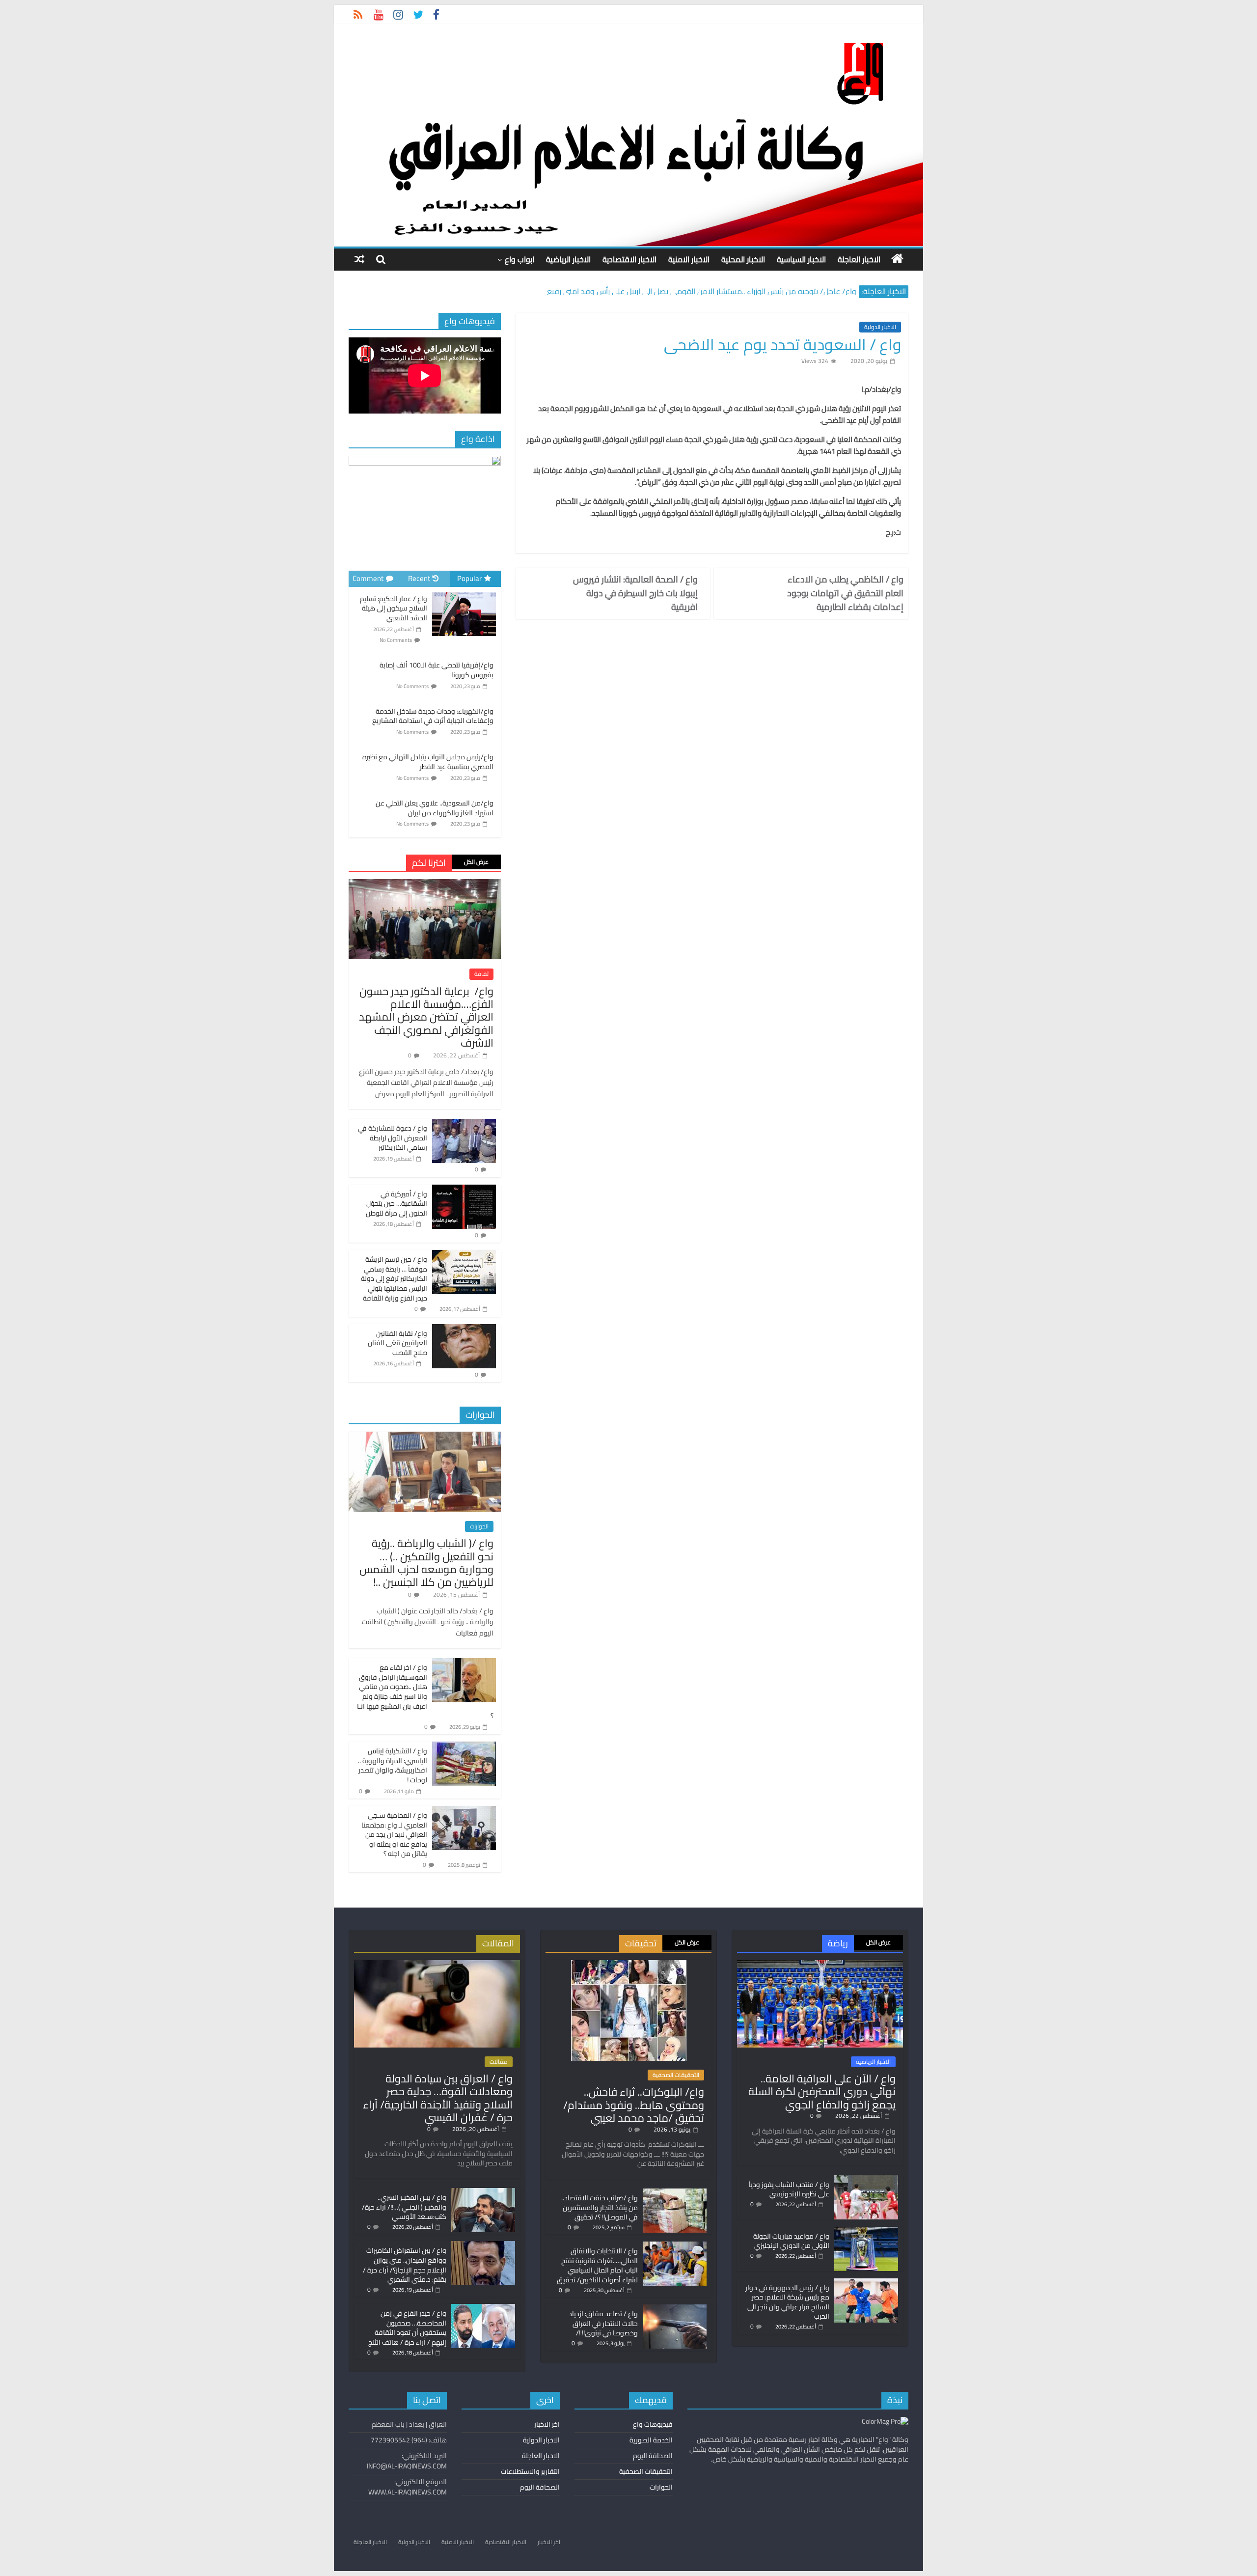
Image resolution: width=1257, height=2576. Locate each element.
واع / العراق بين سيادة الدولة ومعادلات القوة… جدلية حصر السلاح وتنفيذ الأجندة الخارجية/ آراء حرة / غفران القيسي (438, 2098)
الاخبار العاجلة (859, 259)
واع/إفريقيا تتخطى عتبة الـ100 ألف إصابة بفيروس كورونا (437, 670)
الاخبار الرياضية (568, 259)
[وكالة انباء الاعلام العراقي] (897, 259)
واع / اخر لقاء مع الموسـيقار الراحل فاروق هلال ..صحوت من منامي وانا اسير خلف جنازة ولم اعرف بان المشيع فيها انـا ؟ (425, 1691)
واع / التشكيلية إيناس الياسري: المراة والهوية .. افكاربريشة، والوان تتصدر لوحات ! (393, 1765)
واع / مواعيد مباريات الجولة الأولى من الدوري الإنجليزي (791, 2241)
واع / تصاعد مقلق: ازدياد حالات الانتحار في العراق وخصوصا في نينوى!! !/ (603, 2323)
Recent (419, 578)
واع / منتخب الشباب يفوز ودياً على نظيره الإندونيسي (789, 2189)
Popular (469, 578)
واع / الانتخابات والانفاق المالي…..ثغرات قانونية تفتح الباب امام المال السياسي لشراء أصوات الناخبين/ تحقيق (597, 2265)
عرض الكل (476, 862)
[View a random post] (359, 259)
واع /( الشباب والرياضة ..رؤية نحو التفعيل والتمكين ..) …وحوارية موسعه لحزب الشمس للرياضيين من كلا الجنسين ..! (426, 1563)
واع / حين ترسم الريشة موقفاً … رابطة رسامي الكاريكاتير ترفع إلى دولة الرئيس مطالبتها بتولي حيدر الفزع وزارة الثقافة (394, 1278)
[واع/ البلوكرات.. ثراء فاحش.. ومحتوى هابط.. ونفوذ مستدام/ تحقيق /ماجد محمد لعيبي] (629, 1965)
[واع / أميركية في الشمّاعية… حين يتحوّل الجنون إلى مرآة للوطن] (464, 1190)
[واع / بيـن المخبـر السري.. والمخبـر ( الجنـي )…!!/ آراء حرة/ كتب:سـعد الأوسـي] (483, 2192)
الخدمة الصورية (651, 2440)
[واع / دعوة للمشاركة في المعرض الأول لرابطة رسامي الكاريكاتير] (464, 1124)
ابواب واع (519, 259)
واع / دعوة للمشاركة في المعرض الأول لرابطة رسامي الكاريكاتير (393, 1138)
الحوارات (479, 1526)
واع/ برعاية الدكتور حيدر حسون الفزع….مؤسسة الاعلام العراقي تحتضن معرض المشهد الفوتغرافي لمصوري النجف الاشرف (426, 1017)
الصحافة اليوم (653, 2456)
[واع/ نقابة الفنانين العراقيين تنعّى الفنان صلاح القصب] (464, 1330)
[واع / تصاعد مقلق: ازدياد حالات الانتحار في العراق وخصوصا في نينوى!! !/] (675, 2309)
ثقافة (481, 974)
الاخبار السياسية (801, 259)
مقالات (499, 2062)
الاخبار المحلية (743, 259)
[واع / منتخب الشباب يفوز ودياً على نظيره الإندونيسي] (866, 2180)
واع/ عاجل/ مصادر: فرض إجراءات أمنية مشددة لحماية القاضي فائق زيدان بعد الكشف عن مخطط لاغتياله (689, 286)
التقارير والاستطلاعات (530, 2471)
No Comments (396, 640)
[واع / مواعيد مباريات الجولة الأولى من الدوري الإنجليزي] (866, 2231)
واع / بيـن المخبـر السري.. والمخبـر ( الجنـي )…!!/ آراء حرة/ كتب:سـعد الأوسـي (404, 2207)
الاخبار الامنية (689, 259)
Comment (368, 578)
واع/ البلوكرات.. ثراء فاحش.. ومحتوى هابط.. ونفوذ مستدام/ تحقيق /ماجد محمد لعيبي (634, 2105)
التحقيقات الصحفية (676, 2075)
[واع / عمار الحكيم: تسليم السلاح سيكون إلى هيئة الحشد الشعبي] (464, 592)
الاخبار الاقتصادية (629, 259)
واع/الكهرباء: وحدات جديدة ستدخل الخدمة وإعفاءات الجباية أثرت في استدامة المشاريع (433, 716)
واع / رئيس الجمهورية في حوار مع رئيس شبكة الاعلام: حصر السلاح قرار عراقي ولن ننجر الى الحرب (787, 2302)
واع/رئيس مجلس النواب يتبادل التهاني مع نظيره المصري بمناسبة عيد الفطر (428, 762)
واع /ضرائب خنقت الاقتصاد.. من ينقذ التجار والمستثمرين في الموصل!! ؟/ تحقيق (600, 2207)
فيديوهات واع (653, 2424)
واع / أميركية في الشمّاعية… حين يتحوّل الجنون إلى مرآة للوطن (396, 1204)
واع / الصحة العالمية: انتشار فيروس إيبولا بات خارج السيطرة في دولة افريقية (635, 593)
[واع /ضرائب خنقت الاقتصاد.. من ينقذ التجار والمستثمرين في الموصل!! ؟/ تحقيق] (675, 2193)
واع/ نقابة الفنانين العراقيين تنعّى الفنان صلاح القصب (397, 1343)
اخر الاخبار (547, 2424)
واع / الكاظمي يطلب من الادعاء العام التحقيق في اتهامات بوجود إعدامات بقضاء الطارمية (845, 593)
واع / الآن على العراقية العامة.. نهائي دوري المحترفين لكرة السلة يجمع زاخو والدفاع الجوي (822, 2091)
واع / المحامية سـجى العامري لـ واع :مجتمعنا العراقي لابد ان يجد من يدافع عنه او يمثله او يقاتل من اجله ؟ (394, 1834)
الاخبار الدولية (880, 327)
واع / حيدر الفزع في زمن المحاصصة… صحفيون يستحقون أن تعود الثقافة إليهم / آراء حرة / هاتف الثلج (407, 2328)
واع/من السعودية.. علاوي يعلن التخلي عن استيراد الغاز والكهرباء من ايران (435, 808)
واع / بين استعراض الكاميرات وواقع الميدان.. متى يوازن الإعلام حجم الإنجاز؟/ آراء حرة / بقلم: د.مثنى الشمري (405, 2265)
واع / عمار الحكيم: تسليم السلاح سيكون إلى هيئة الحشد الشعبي (394, 608)
